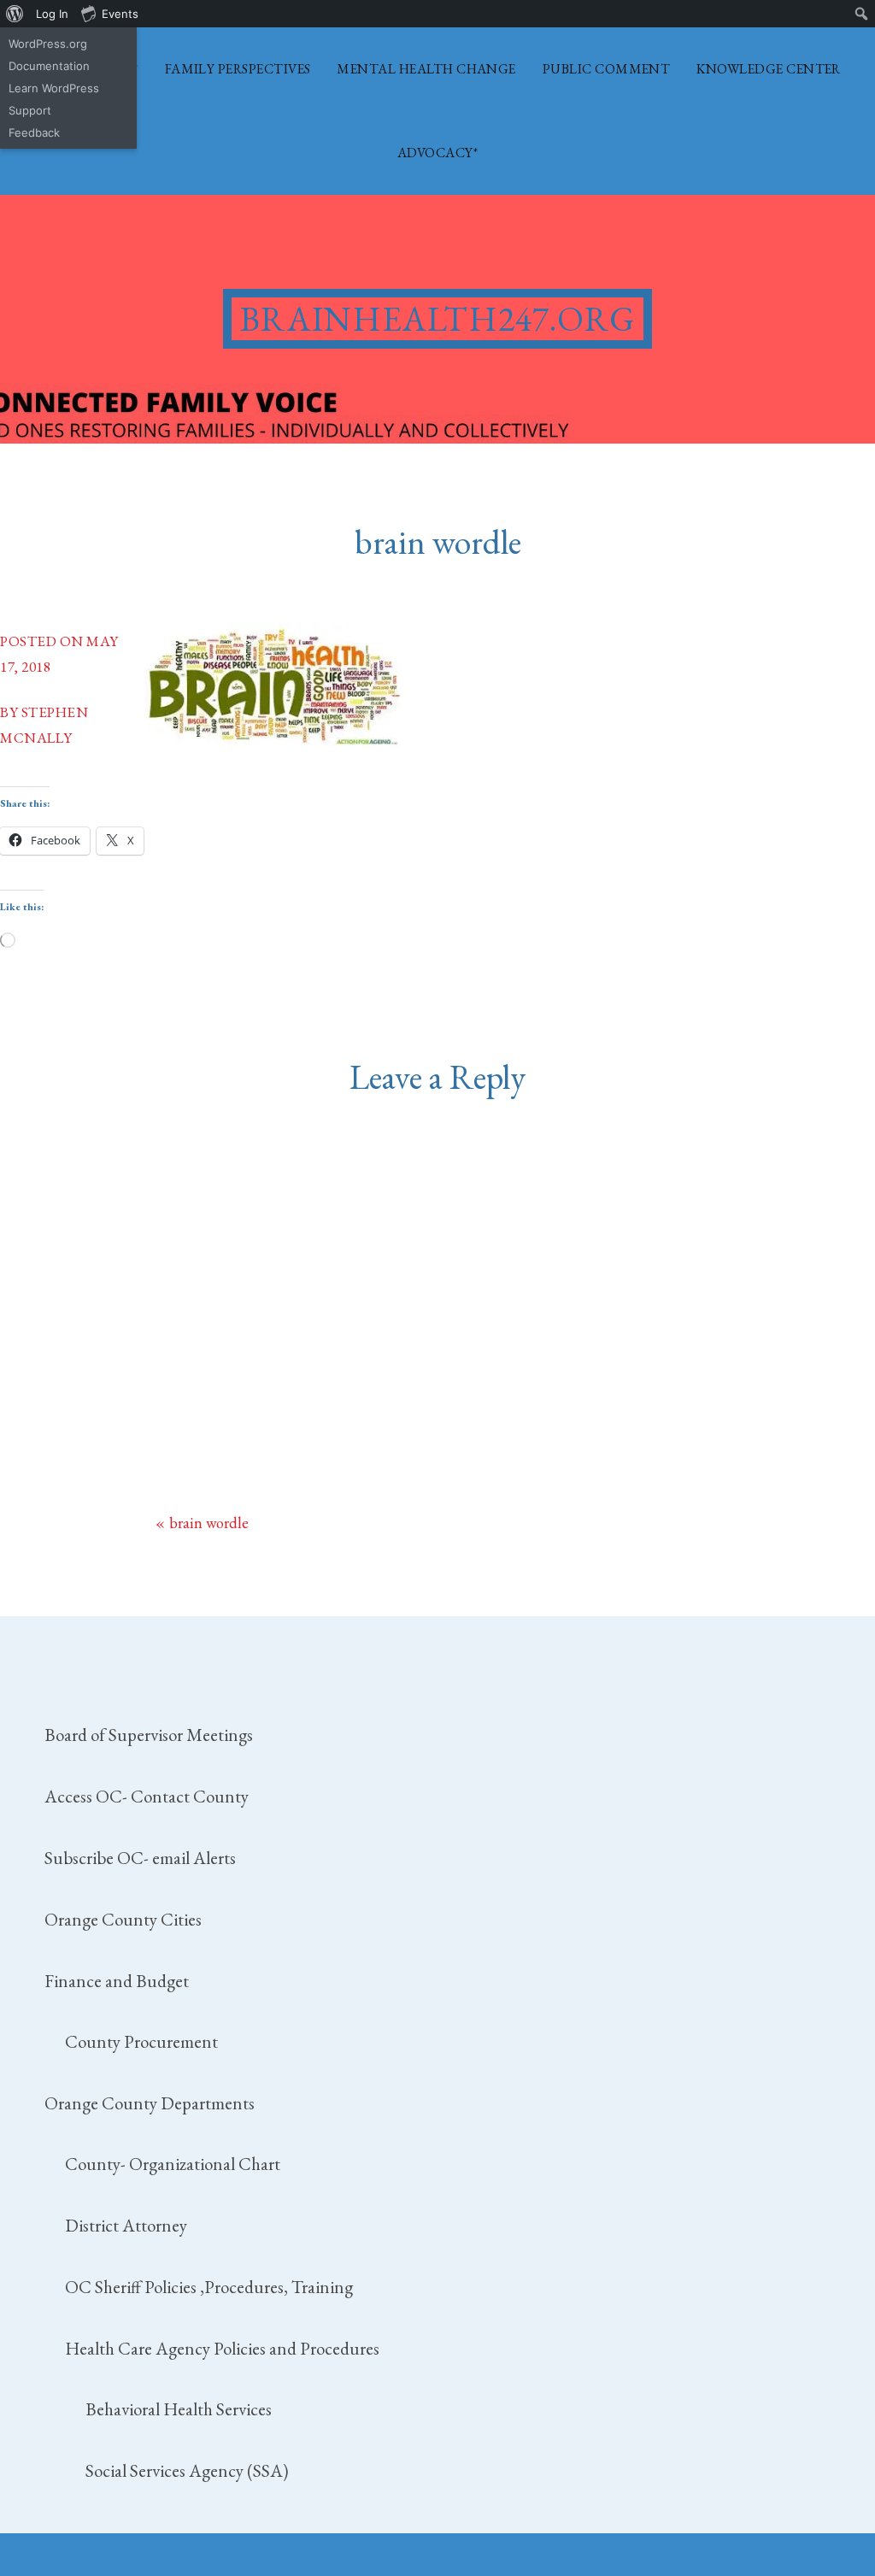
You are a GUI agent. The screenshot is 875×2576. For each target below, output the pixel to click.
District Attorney (126, 2225)
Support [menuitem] (30, 110)
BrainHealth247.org (438, 319)
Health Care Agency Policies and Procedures (222, 2348)
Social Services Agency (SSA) (187, 2470)
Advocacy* (437, 153)
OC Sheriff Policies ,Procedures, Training (209, 2287)
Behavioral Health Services (179, 2409)
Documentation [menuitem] (49, 66)
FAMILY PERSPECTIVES (238, 69)
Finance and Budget (117, 1981)
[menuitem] (15, 14)
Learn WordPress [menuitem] (54, 88)
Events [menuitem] (120, 14)
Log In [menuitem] (52, 14)
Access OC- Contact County (147, 1796)
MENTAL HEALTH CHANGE (426, 69)
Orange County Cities (123, 1919)
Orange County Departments (150, 2103)
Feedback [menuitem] (34, 132)
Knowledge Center (769, 69)
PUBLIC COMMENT (607, 69)
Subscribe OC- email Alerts (140, 1858)
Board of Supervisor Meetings (149, 1735)
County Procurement (141, 2041)
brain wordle (209, 1523)
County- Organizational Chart (173, 2164)
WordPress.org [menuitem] (48, 44)
